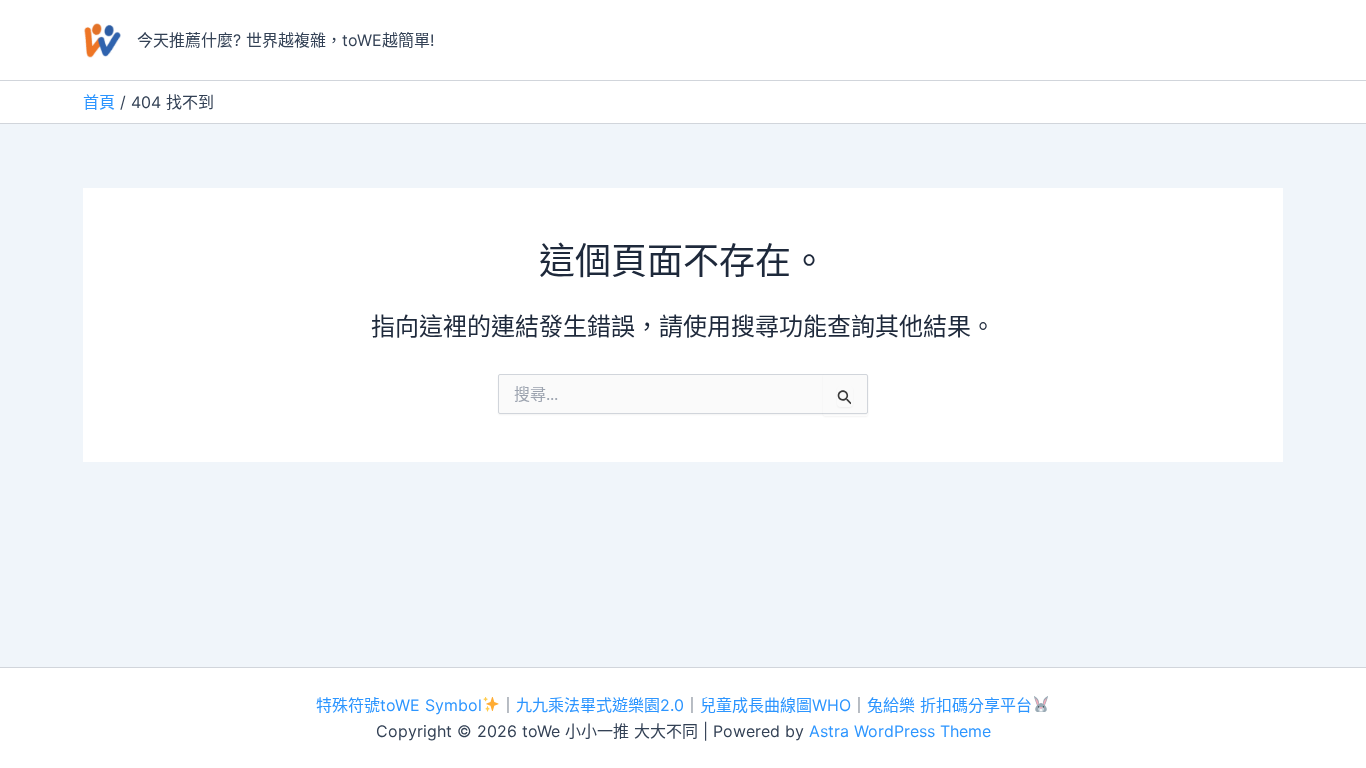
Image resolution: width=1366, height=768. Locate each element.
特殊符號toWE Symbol (399, 705)
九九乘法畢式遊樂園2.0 (600, 705)
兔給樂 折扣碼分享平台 (949, 705)
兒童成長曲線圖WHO (775, 705)
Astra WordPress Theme (900, 731)
